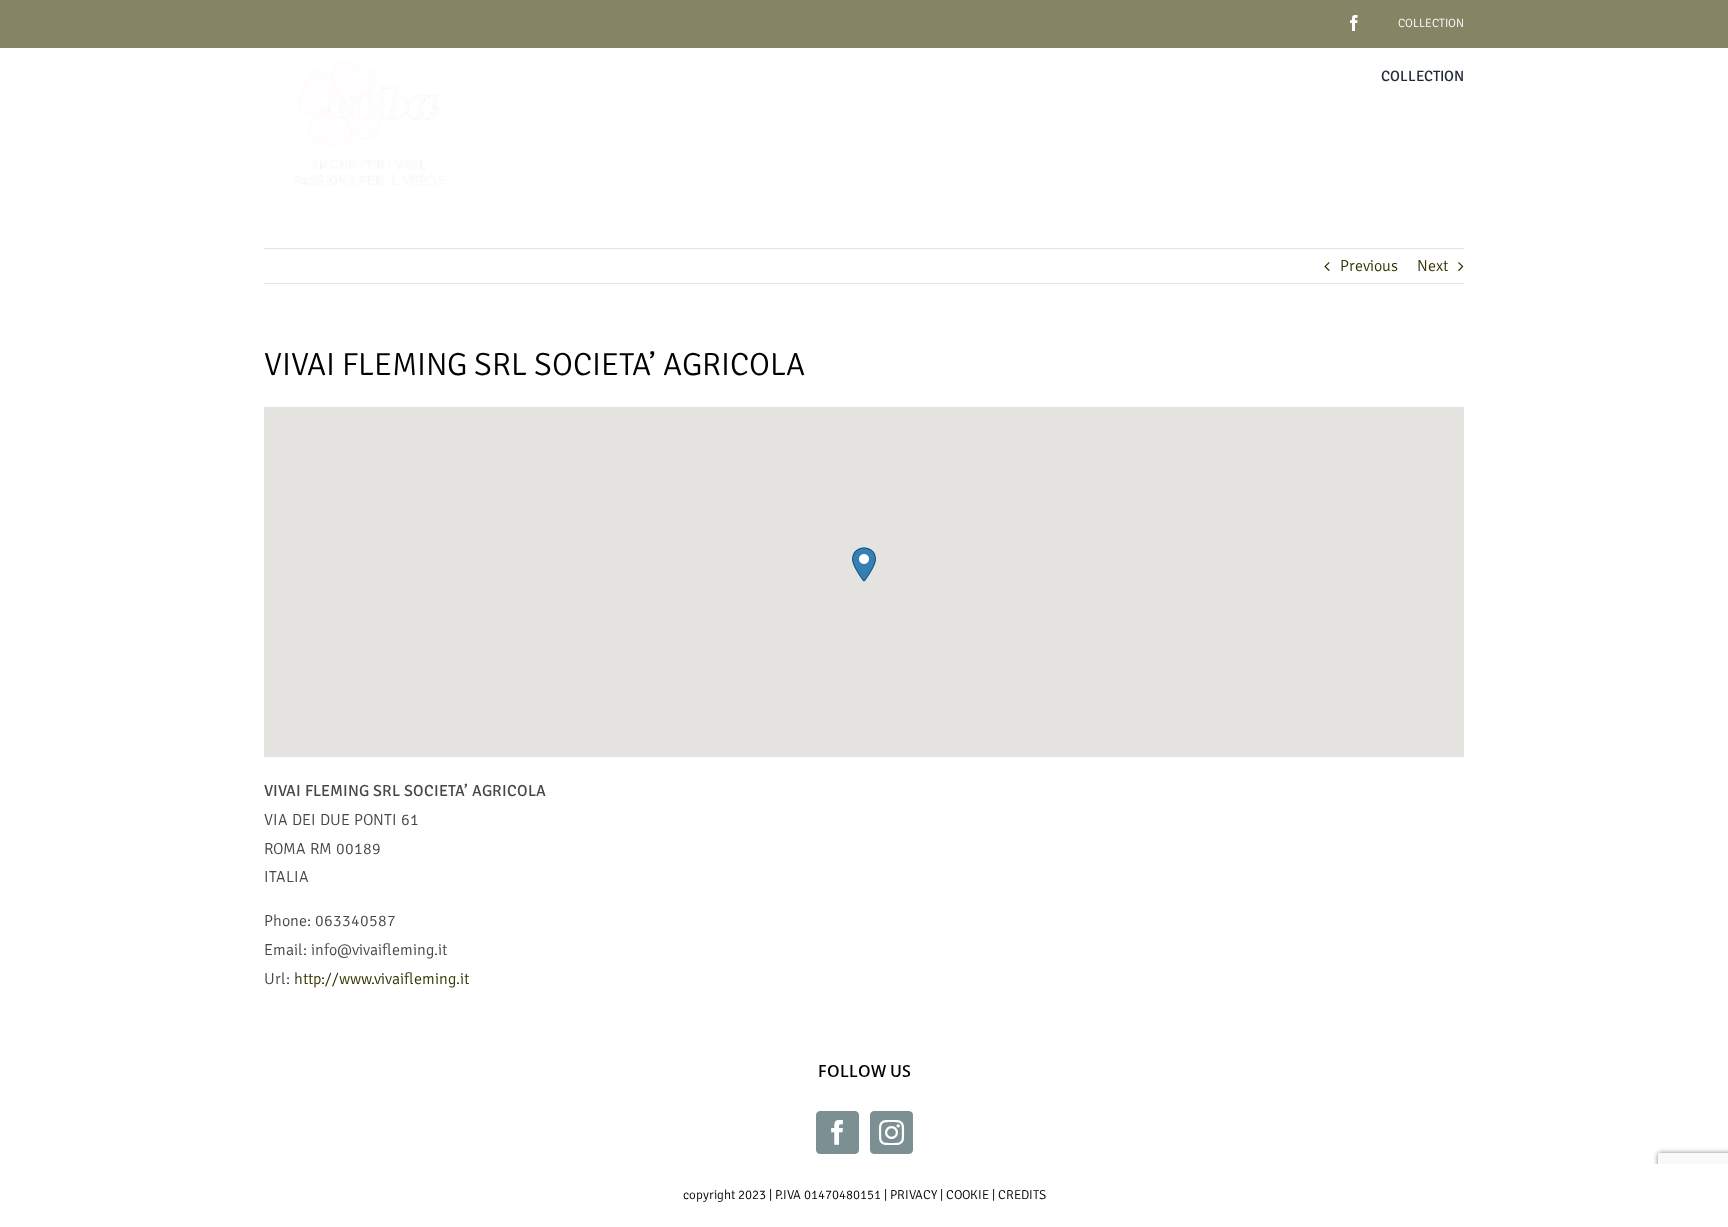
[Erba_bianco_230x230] (369, 56)
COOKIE (967, 1195)
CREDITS (1022, 1195)
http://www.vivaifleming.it (381, 979)
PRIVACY (913, 1195)
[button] (864, 564)
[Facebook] (837, 1132)
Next (1432, 266)
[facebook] (1323, 15)
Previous (1369, 266)
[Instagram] (891, 1132)
